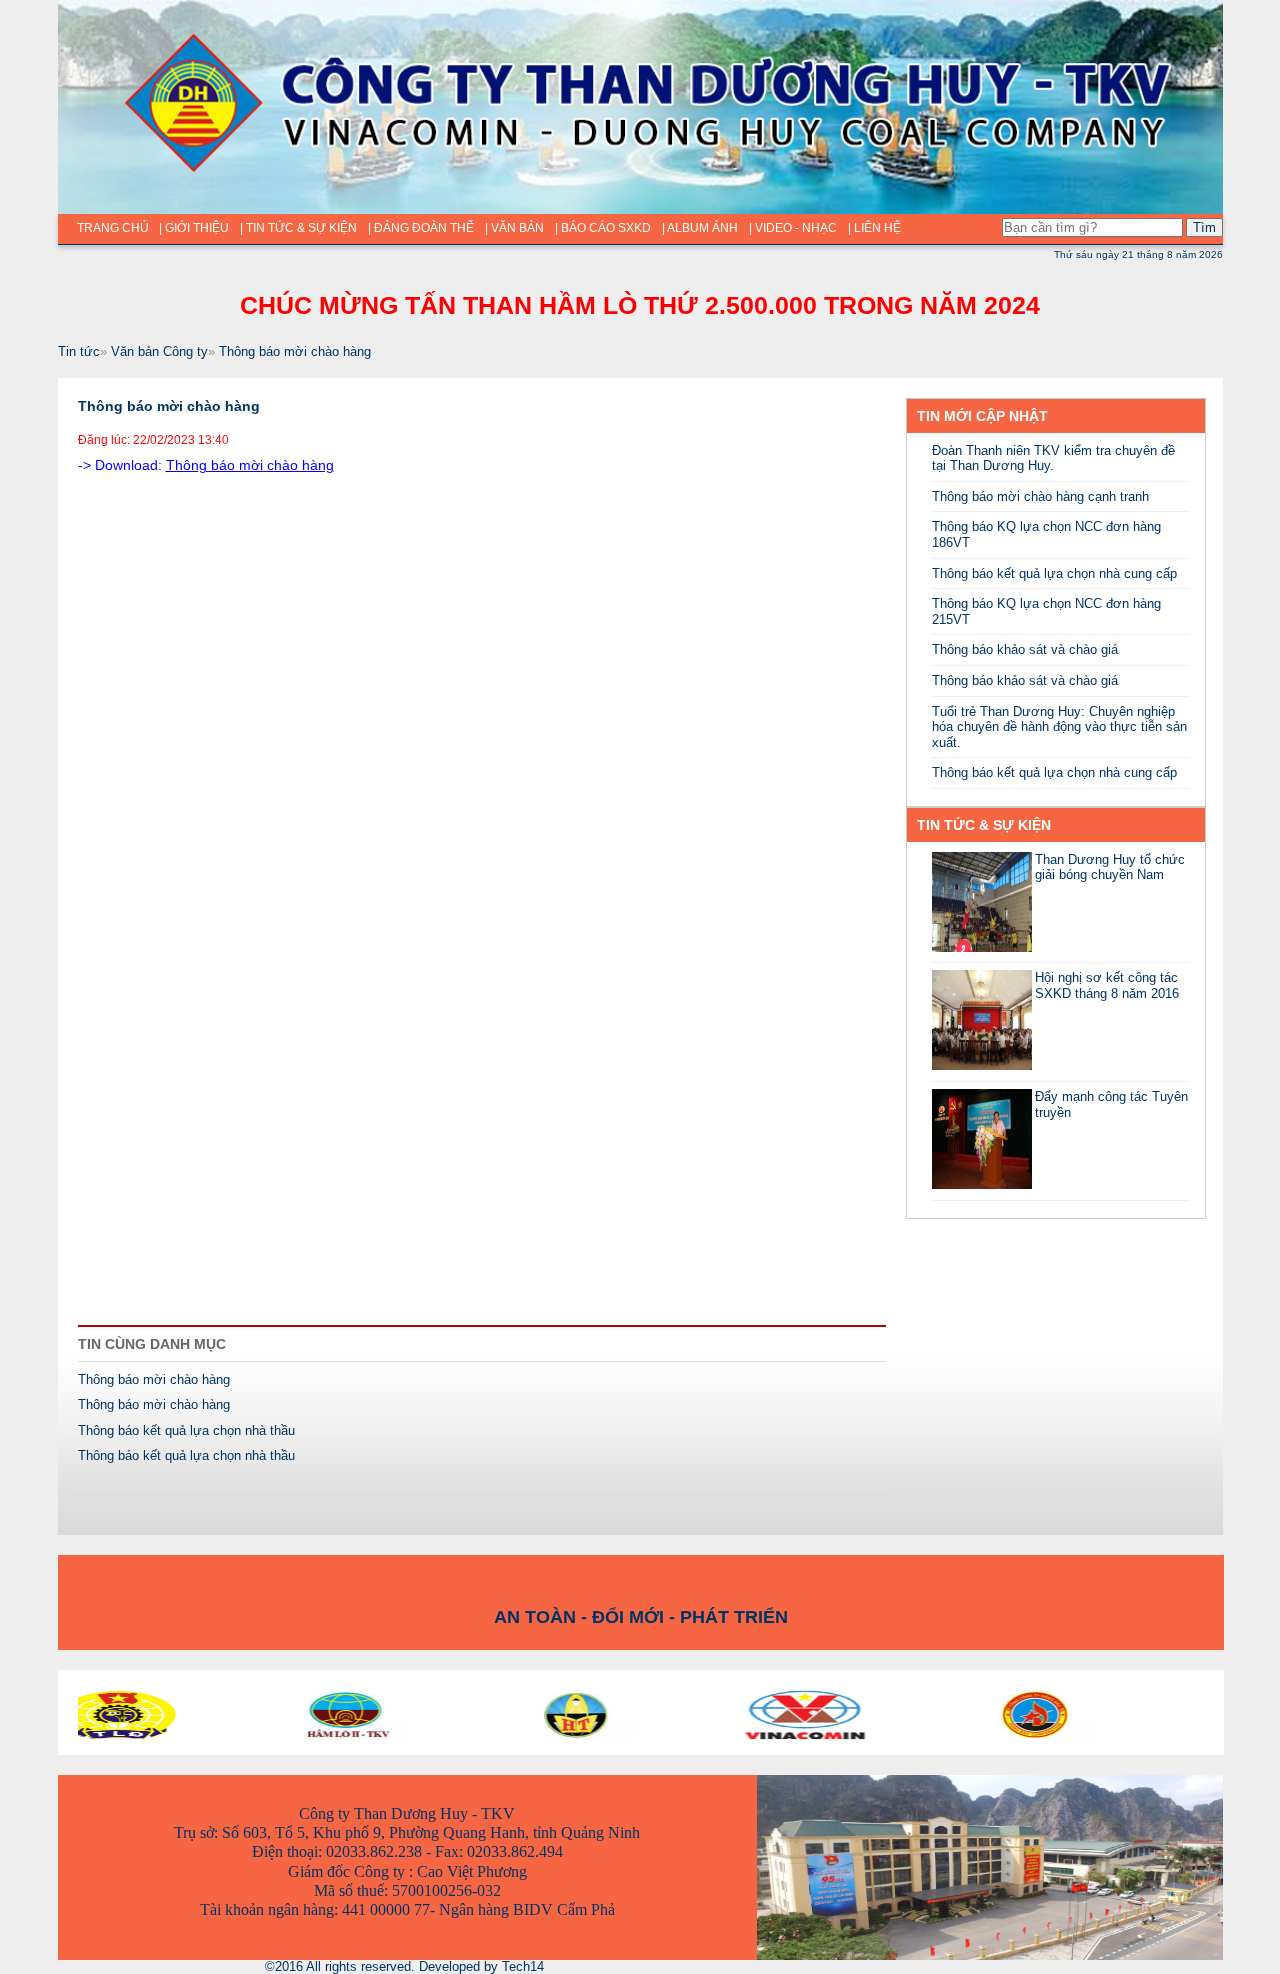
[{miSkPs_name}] (982, 947)
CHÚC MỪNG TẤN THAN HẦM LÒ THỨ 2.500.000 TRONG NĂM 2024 (640, 305)
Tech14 (523, 1966)
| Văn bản (514, 228)
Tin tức (79, 351)
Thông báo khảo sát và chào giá (1025, 649)
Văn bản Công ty (159, 351)
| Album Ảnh (700, 228)
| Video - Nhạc (793, 228)
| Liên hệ (874, 228)
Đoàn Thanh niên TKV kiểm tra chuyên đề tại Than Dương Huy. (1053, 458)
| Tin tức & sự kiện (298, 228)
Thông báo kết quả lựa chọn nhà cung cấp (1054, 573)
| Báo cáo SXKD (603, 228)
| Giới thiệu (194, 228)
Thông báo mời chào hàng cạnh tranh (1040, 496)
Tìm (1204, 227)
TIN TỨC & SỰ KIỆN (984, 825)
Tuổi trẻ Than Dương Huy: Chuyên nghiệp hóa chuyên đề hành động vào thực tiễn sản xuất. (1059, 727)
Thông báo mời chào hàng (295, 351)
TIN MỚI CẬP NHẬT (982, 416)
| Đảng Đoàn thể (421, 228)
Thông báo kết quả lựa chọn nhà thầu (186, 1430)
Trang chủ (113, 228)
